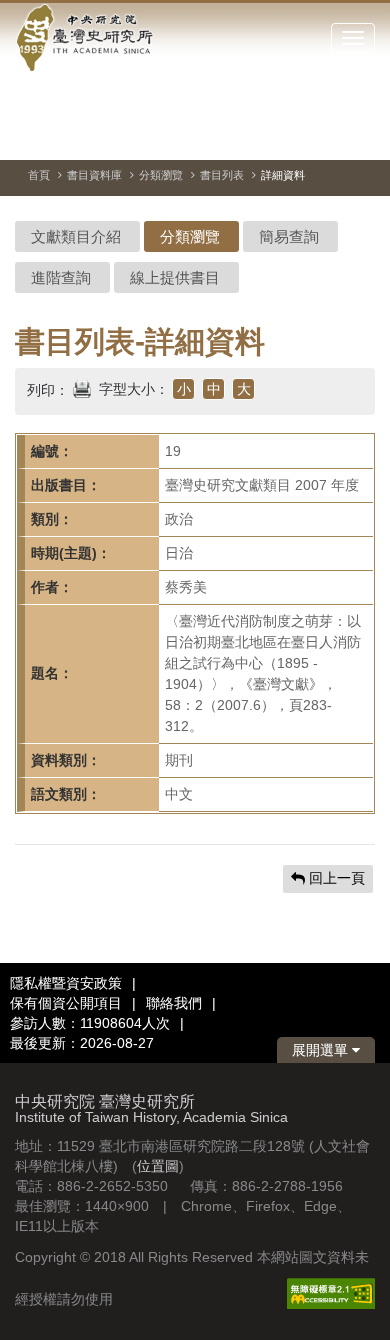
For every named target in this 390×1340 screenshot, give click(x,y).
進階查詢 (61, 277)
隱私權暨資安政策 (66, 983)
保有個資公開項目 (66, 1003)
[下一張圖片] (324, 134)
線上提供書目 (175, 277)
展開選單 (322, 1050)
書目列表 (222, 175)
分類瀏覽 (161, 175)
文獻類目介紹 (76, 236)
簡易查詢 (289, 236)
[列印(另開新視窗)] (82, 387)
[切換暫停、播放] (252, 134)
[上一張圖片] (288, 134)
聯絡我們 (174, 1003)
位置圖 (158, 1166)
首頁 (39, 175)
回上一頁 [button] (335, 878)
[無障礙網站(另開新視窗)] (331, 1292)
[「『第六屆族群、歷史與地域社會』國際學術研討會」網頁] (360, 135)
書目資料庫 (94, 175)
